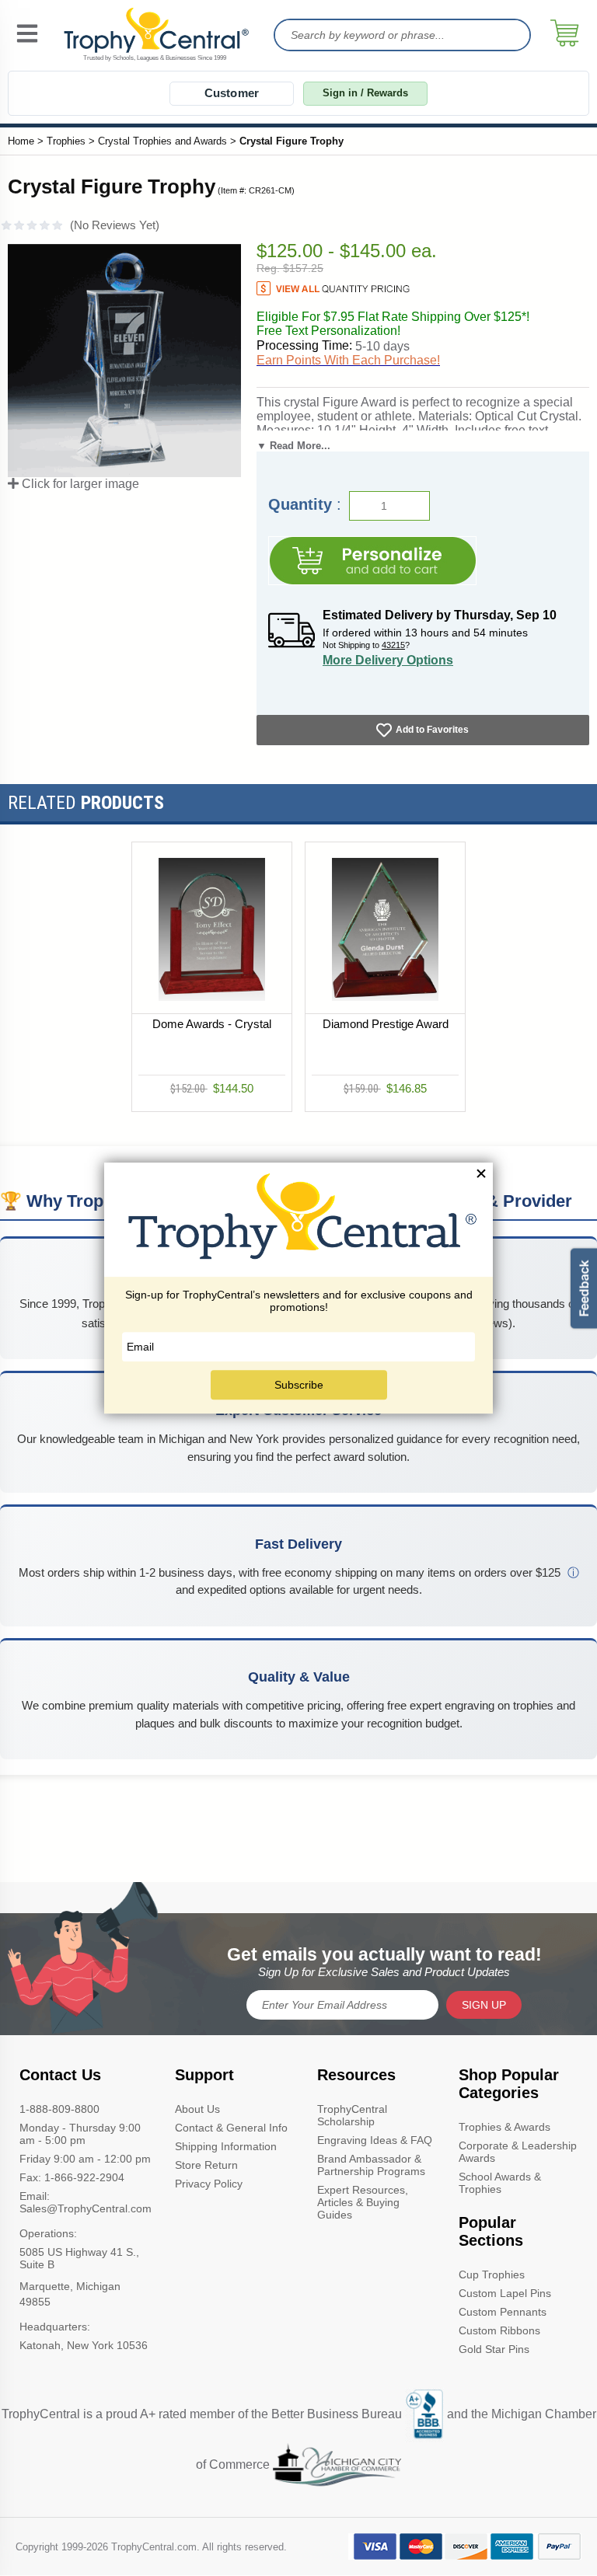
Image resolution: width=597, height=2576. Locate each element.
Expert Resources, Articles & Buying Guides (363, 2202)
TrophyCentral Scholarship (352, 2115)
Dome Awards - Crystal (212, 1024)
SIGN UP (484, 2005)
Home (21, 141)
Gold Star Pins (494, 2349)
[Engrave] (372, 561)
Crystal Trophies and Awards (162, 141)
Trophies (66, 141)
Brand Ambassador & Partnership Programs (371, 2165)
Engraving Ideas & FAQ (375, 2140)
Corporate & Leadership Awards (518, 2152)
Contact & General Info (231, 2128)
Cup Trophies (492, 2274)
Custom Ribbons (499, 2330)
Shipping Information (226, 2146)
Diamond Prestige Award (386, 1024)
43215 (393, 645)
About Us (197, 2109)
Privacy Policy (209, 2184)
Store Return (206, 2165)
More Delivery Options (388, 660)
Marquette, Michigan (70, 2286)
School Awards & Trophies (500, 2183)
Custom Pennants (503, 2312)
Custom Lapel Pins (505, 2293)
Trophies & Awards (504, 2127)
